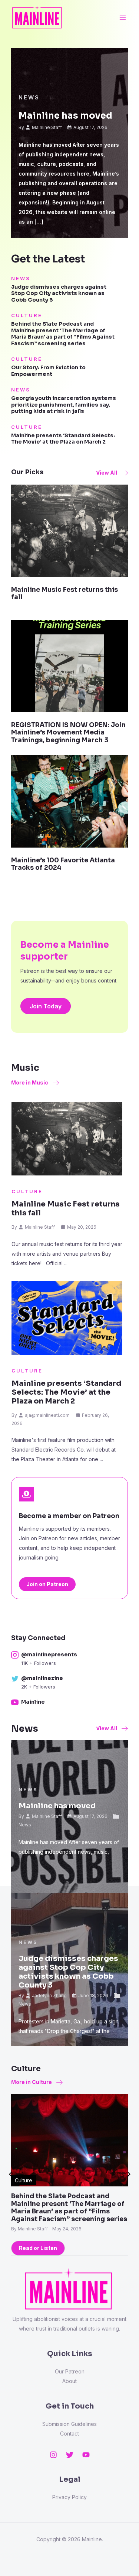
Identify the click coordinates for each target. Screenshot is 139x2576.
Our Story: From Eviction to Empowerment (48, 371)
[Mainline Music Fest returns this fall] (69, 530)
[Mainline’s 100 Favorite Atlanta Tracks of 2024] (69, 801)
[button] (112, 473)
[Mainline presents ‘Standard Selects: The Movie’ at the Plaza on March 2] (67, 1318)
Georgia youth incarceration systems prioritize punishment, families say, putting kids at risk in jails (64, 405)
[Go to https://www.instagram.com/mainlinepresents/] (66, 1659)
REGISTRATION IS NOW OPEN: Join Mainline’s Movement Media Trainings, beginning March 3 (68, 733)
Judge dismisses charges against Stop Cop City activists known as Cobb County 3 (59, 293)
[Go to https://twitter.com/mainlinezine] (66, 1683)
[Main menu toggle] (123, 18)
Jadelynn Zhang (49, 1995)
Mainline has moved (65, 116)
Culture (27, 315)
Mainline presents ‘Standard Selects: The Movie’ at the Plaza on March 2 (63, 439)
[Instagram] (53, 2455)
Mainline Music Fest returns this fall (64, 593)
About (69, 2381)
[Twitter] (70, 2455)
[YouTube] (86, 2455)
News (29, 97)
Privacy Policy (69, 2497)
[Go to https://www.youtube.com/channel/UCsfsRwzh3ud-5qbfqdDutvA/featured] (66, 1703)
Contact (69, 2434)
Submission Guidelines (69, 2424)
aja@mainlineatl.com (47, 1415)
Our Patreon (70, 2371)
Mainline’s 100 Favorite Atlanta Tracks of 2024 (63, 864)
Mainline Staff (47, 127)
